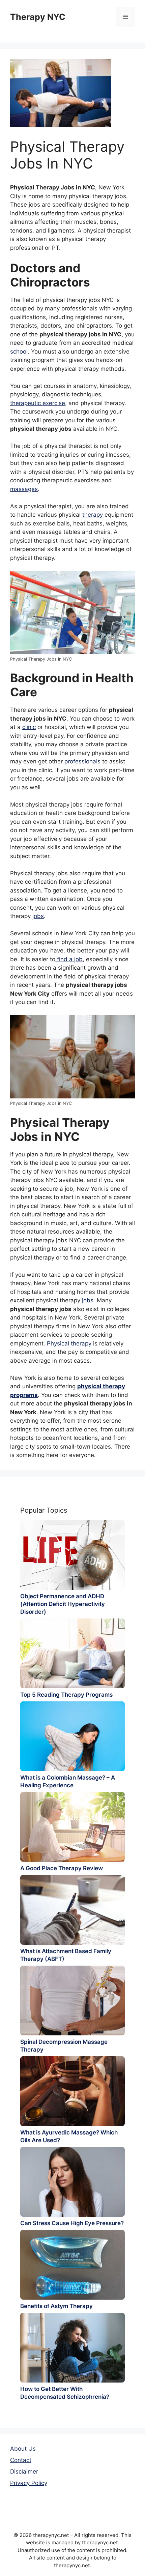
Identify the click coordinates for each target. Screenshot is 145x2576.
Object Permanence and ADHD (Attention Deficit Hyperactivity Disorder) (63, 1604)
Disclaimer (24, 2472)
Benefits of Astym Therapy (56, 2306)
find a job (69, 959)
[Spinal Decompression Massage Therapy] (72, 2001)
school (19, 352)
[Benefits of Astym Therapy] (72, 2265)
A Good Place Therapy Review (62, 1868)
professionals (82, 761)
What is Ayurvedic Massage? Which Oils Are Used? (69, 2136)
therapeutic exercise (38, 403)
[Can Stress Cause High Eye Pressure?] (72, 2182)
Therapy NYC (38, 17)
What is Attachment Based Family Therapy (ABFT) (66, 1955)
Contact (21, 2460)
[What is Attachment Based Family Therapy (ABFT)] (72, 1910)
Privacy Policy (29, 2483)
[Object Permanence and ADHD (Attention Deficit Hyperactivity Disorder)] (72, 1555)
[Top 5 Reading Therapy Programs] (72, 1653)
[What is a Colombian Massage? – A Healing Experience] (72, 1736)
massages (24, 489)
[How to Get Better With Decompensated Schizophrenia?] (72, 2348)
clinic (29, 727)
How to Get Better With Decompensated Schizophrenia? (65, 2393)
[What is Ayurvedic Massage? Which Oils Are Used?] (72, 2091)
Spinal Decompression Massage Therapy (64, 2046)
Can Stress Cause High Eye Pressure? (72, 2223)
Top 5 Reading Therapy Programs (66, 1695)
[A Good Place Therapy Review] (72, 1827)
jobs (38, 916)
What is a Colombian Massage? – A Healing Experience (68, 1781)
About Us (23, 2449)
